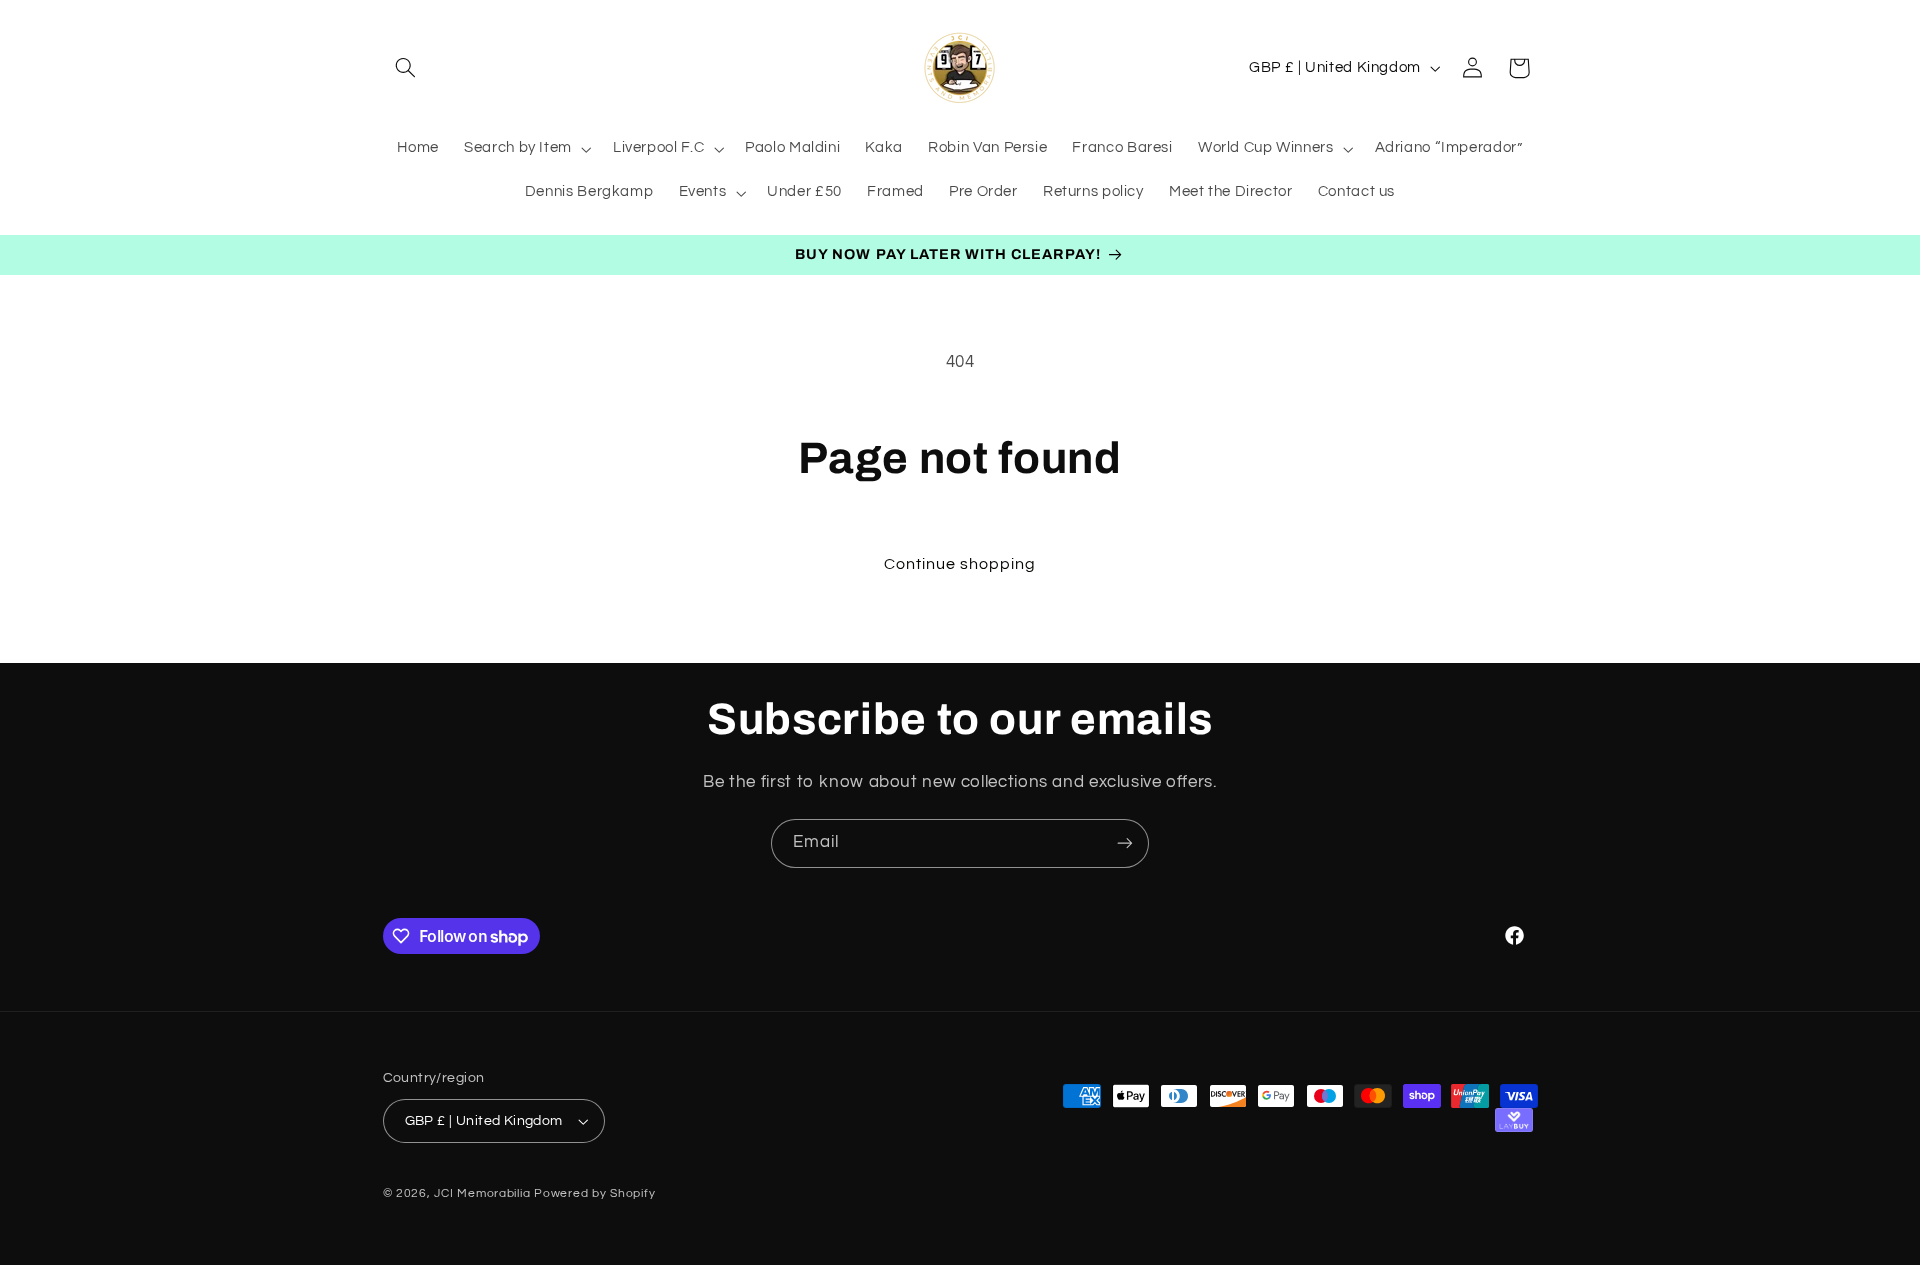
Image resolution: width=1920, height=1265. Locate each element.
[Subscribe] (1125, 843)
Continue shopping (960, 564)
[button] (406, 68)
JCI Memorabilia (482, 1193)
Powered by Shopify (594, 1193)
